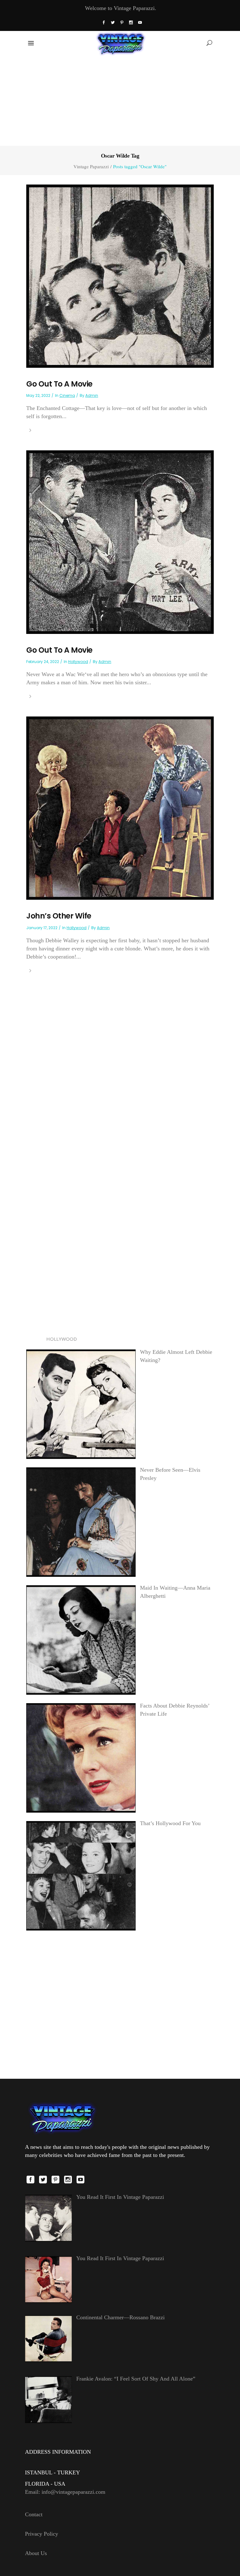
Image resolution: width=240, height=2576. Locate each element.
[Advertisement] (120, 100)
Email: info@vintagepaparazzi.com (65, 2492)
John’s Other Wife (59, 916)
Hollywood (78, 662)
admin (92, 395)
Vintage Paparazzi (91, 167)
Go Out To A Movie (59, 384)
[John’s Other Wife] (120, 807)
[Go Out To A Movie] (120, 276)
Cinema (67, 395)
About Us (36, 2553)
